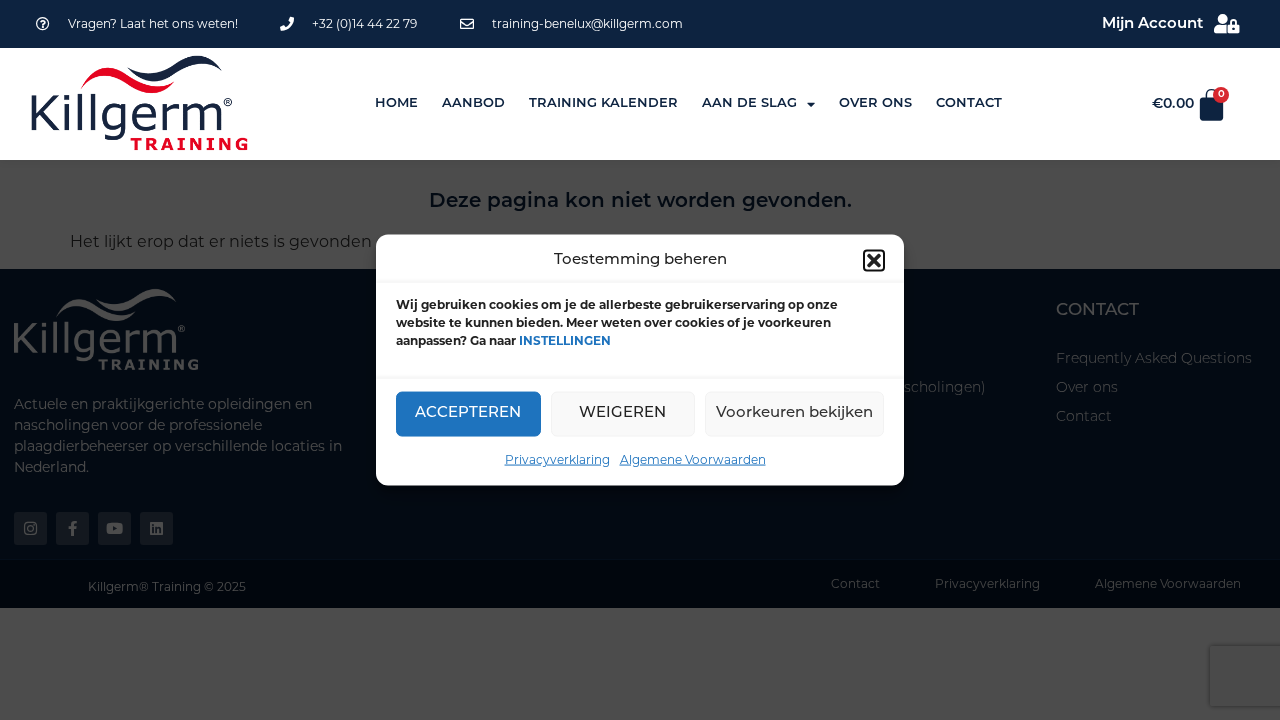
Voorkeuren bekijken (794, 413)
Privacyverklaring (557, 458)
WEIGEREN (622, 413)
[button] (874, 261)
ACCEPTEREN (468, 413)
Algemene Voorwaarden (693, 458)
